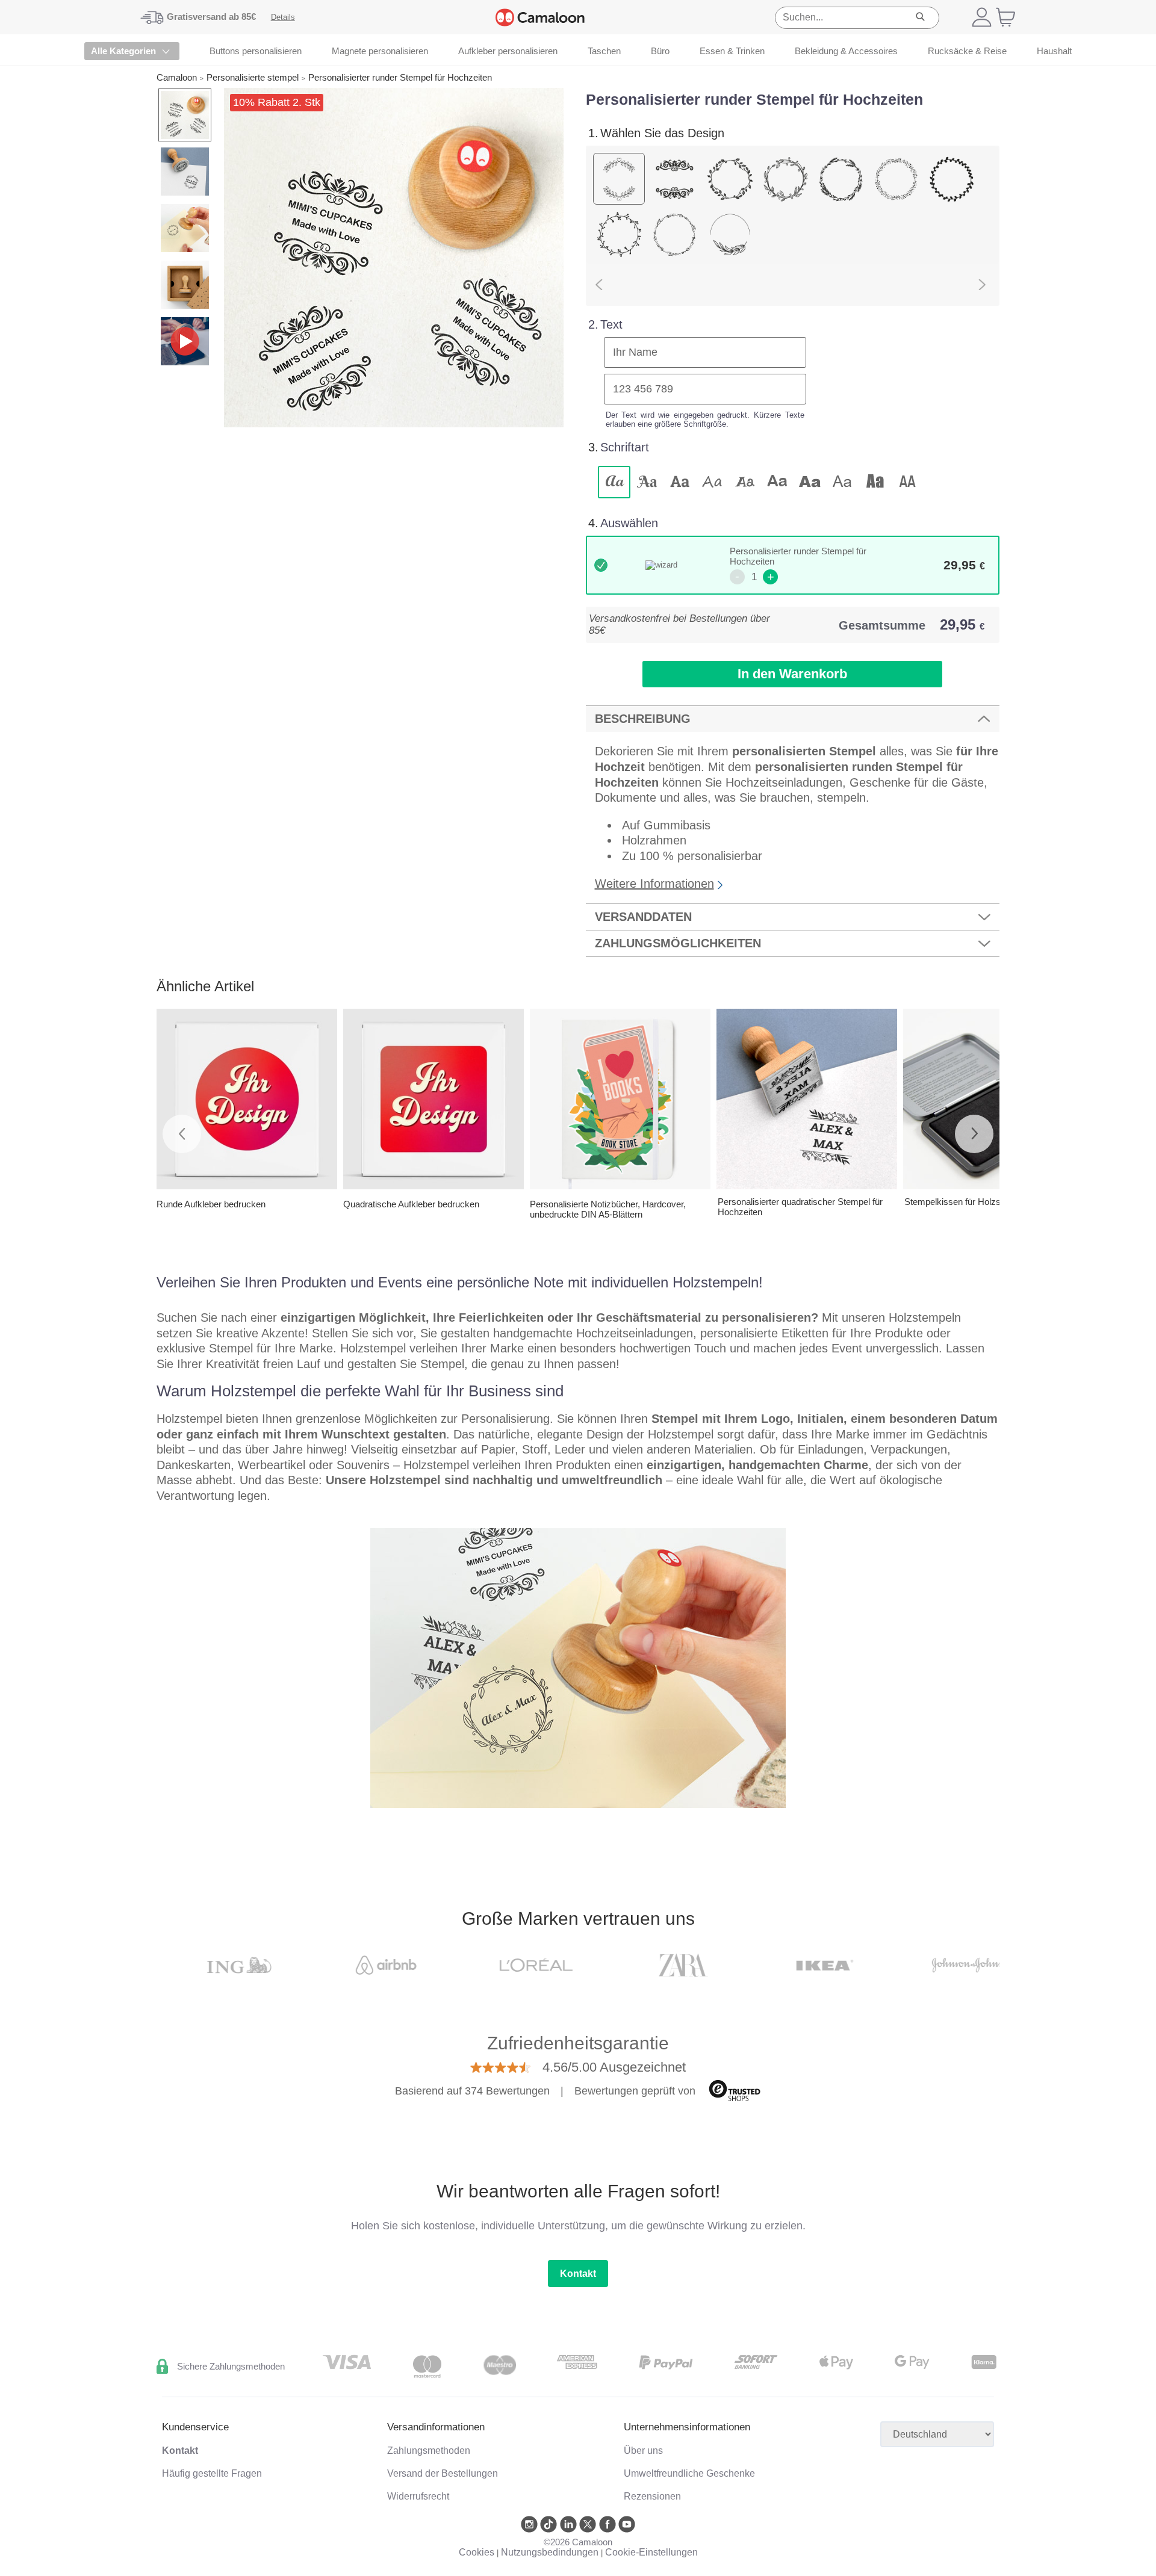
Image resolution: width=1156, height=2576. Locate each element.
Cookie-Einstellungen (651, 2552)
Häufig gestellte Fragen (212, 2473)
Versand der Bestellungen (443, 2473)
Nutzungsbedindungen (550, 2552)
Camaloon (177, 77)
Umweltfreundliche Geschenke (689, 2473)
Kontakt (578, 2274)
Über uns (643, 2451)
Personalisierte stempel (253, 77)
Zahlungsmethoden (429, 2451)
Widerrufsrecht (418, 2496)
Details (283, 17)
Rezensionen (652, 2496)
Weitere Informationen (654, 884)
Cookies (477, 2552)
